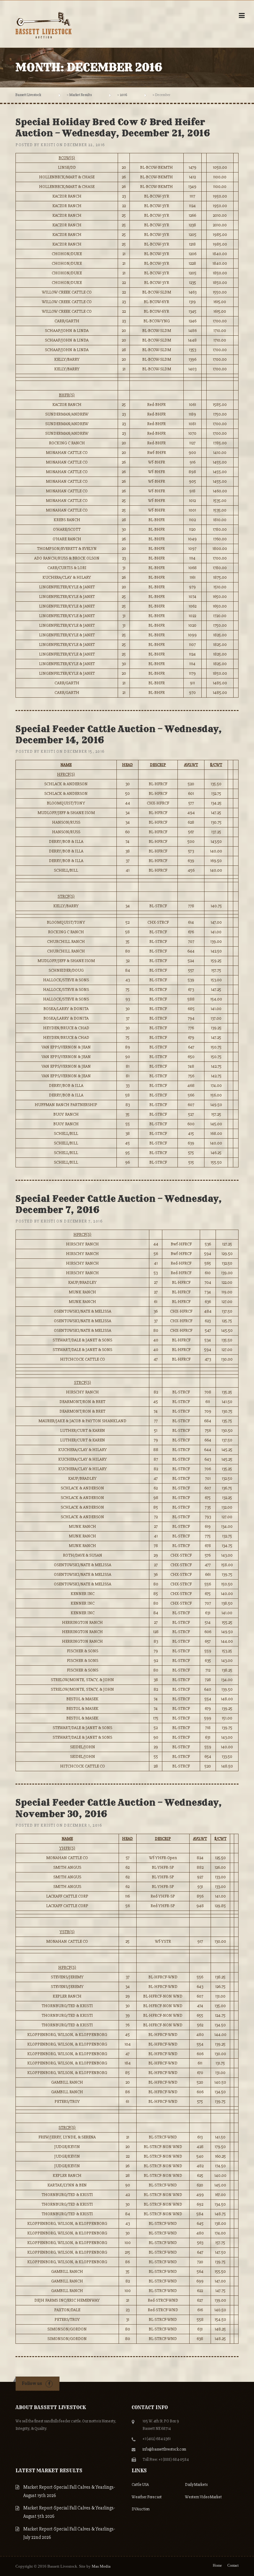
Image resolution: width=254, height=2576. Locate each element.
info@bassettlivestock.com (164, 2449)
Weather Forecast (147, 2497)
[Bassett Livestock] (44, 24)
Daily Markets (196, 2485)
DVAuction (141, 2509)
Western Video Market (203, 2497)
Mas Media (101, 2566)
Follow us (32, 2383)
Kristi (48, 145)
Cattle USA (140, 2485)
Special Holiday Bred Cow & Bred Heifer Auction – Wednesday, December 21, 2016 (113, 127)
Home (217, 2565)
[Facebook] (49, 2384)
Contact (233, 2565)
